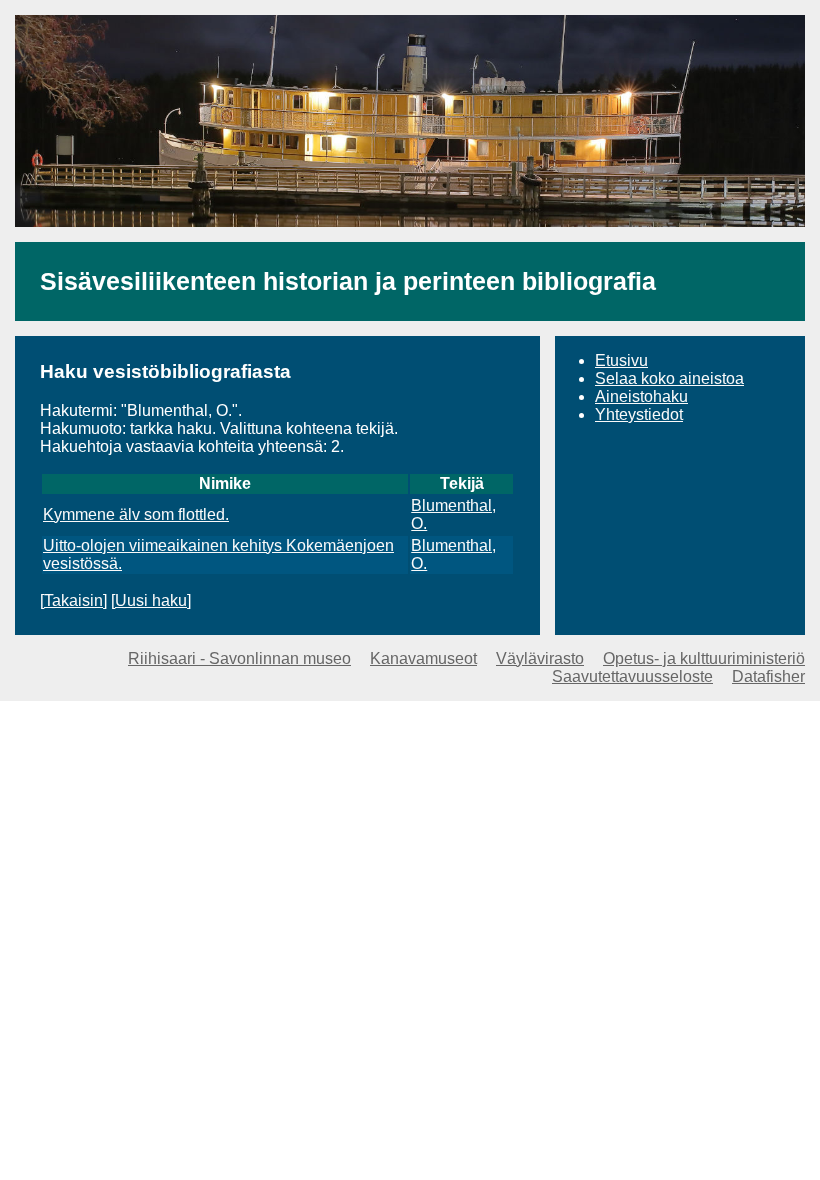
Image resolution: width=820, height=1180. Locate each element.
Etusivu (621, 360)
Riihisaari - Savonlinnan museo (239, 658)
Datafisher (768, 676)
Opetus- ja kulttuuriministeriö (704, 658)
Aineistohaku (641, 396)
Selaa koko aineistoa (669, 378)
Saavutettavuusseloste (632, 676)
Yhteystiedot (639, 414)
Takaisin (73, 600)
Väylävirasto (540, 658)
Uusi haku (151, 600)
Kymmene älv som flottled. (136, 514)
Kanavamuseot (423, 658)
